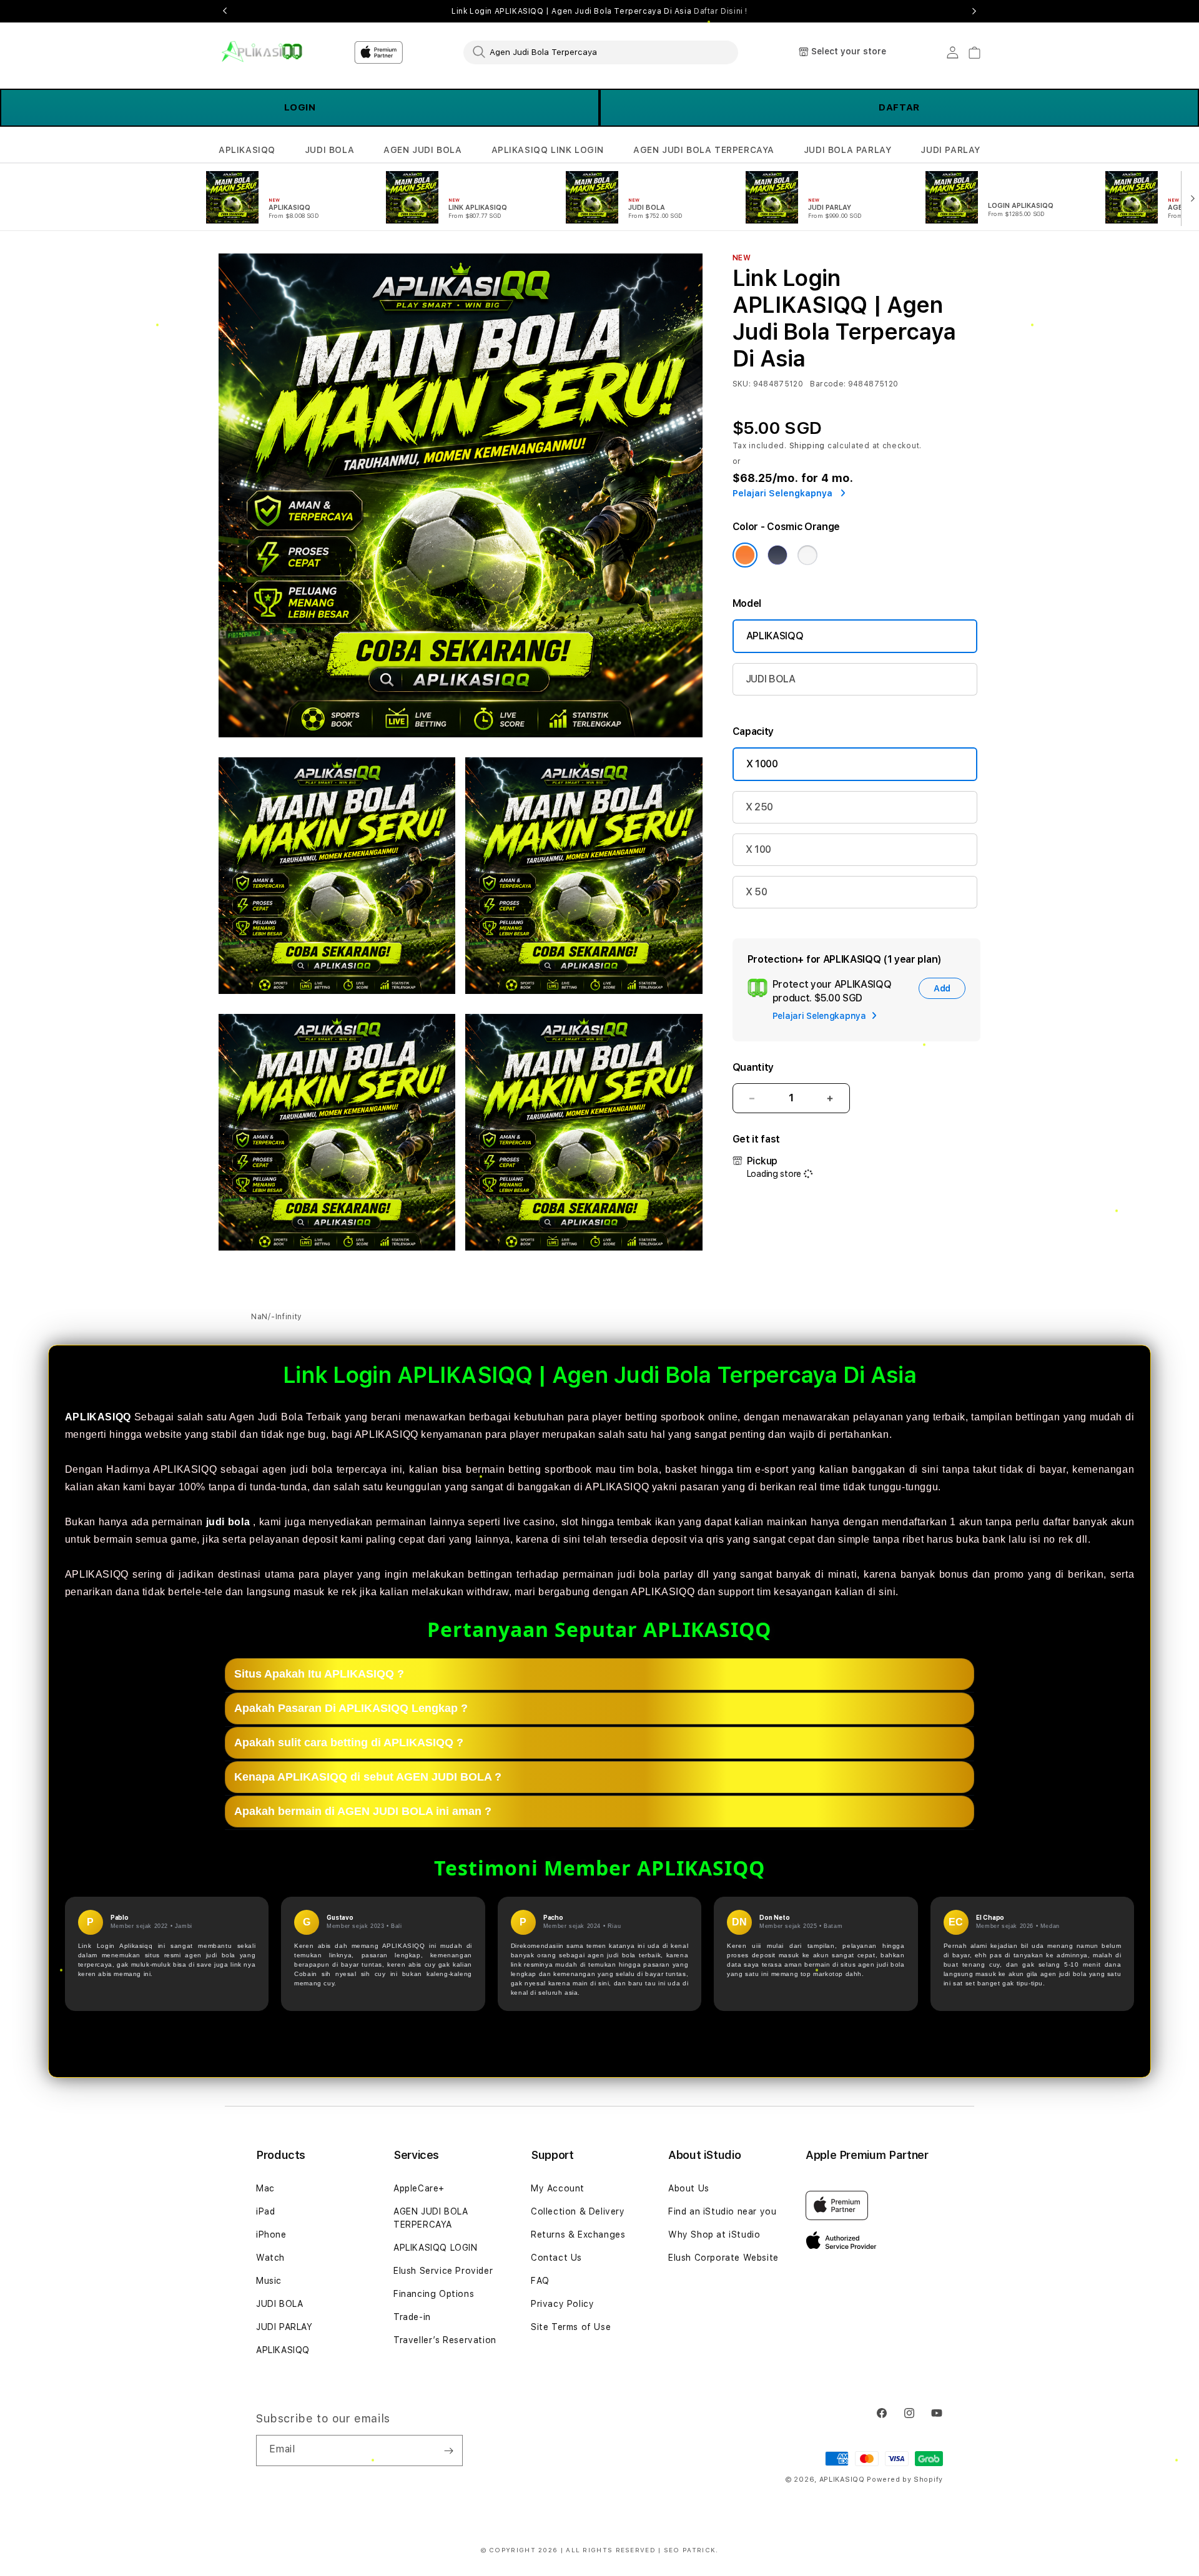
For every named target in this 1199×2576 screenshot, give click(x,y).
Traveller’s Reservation (445, 2340)
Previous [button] (225, 11)
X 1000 (762, 764)
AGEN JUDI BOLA (422, 150)
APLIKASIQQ (247, 150)
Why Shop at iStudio (714, 2234)
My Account (558, 2188)
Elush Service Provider (443, 2271)
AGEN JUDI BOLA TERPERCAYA (704, 150)
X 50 (757, 892)
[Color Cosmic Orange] (745, 555)
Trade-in (412, 2317)
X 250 (759, 807)
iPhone (271, 2234)
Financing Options (434, 2294)
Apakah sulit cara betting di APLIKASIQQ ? (349, 1742)
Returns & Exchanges (578, 2234)
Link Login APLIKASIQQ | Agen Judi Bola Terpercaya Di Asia (599, 11)
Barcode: (828, 384)
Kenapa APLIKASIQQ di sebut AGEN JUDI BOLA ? (368, 1776)
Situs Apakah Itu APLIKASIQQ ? (319, 1673)
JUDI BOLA (329, 150)
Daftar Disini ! (721, 11)
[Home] (262, 52)
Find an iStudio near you (722, 2211)
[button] (247, 150)
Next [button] (974, 11)
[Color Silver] (807, 555)
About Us (689, 2188)
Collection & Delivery (578, 2211)
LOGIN (300, 107)
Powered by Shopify (905, 2480)
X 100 (758, 849)
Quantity (753, 1067)
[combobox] (601, 52)
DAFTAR (899, 107)
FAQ (540, 2281)
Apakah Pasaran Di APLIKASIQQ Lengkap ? (351, 1708)
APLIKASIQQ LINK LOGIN (548, 150)
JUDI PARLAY (950, 150)
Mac (265, 2188)
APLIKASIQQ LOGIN (436, 2248)
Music (269, 2281)
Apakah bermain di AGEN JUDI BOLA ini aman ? (363, 1811)
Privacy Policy (562, 2304)
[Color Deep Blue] (777, 555)
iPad (265, 2211)
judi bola (228, 1522)
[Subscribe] (448, 2451)
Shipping (807, 446)
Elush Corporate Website (723, 2258)
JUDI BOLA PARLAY (848, 150)
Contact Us (556, 2258)
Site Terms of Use (571, 2327)
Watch (270, 2258)
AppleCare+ (419, 2188)
